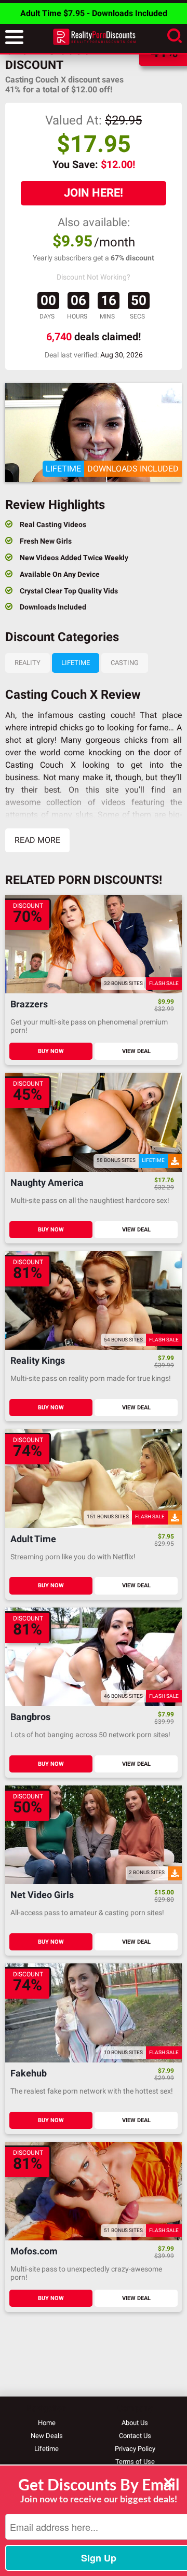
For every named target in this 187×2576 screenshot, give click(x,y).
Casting (125, 663)
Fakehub (29, 2074)
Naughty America (47, 1183)
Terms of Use (135, 2462)
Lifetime (76, 663)
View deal (136, 1051)
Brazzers (29, 1005)
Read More (37, 840)
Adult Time (33, 1539)
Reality (28, 663)
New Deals (47, 2436)
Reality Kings (38, 1361)
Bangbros (30, 1717)
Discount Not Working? (94, 277)
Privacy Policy (135, 2449)
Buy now (51, 1051)
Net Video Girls (42, 1895)
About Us (135, 2423)
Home (47, 2423)
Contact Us (135, 2436)
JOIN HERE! (94, 193)
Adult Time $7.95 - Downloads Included (94, 13)
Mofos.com (34, 2252)
